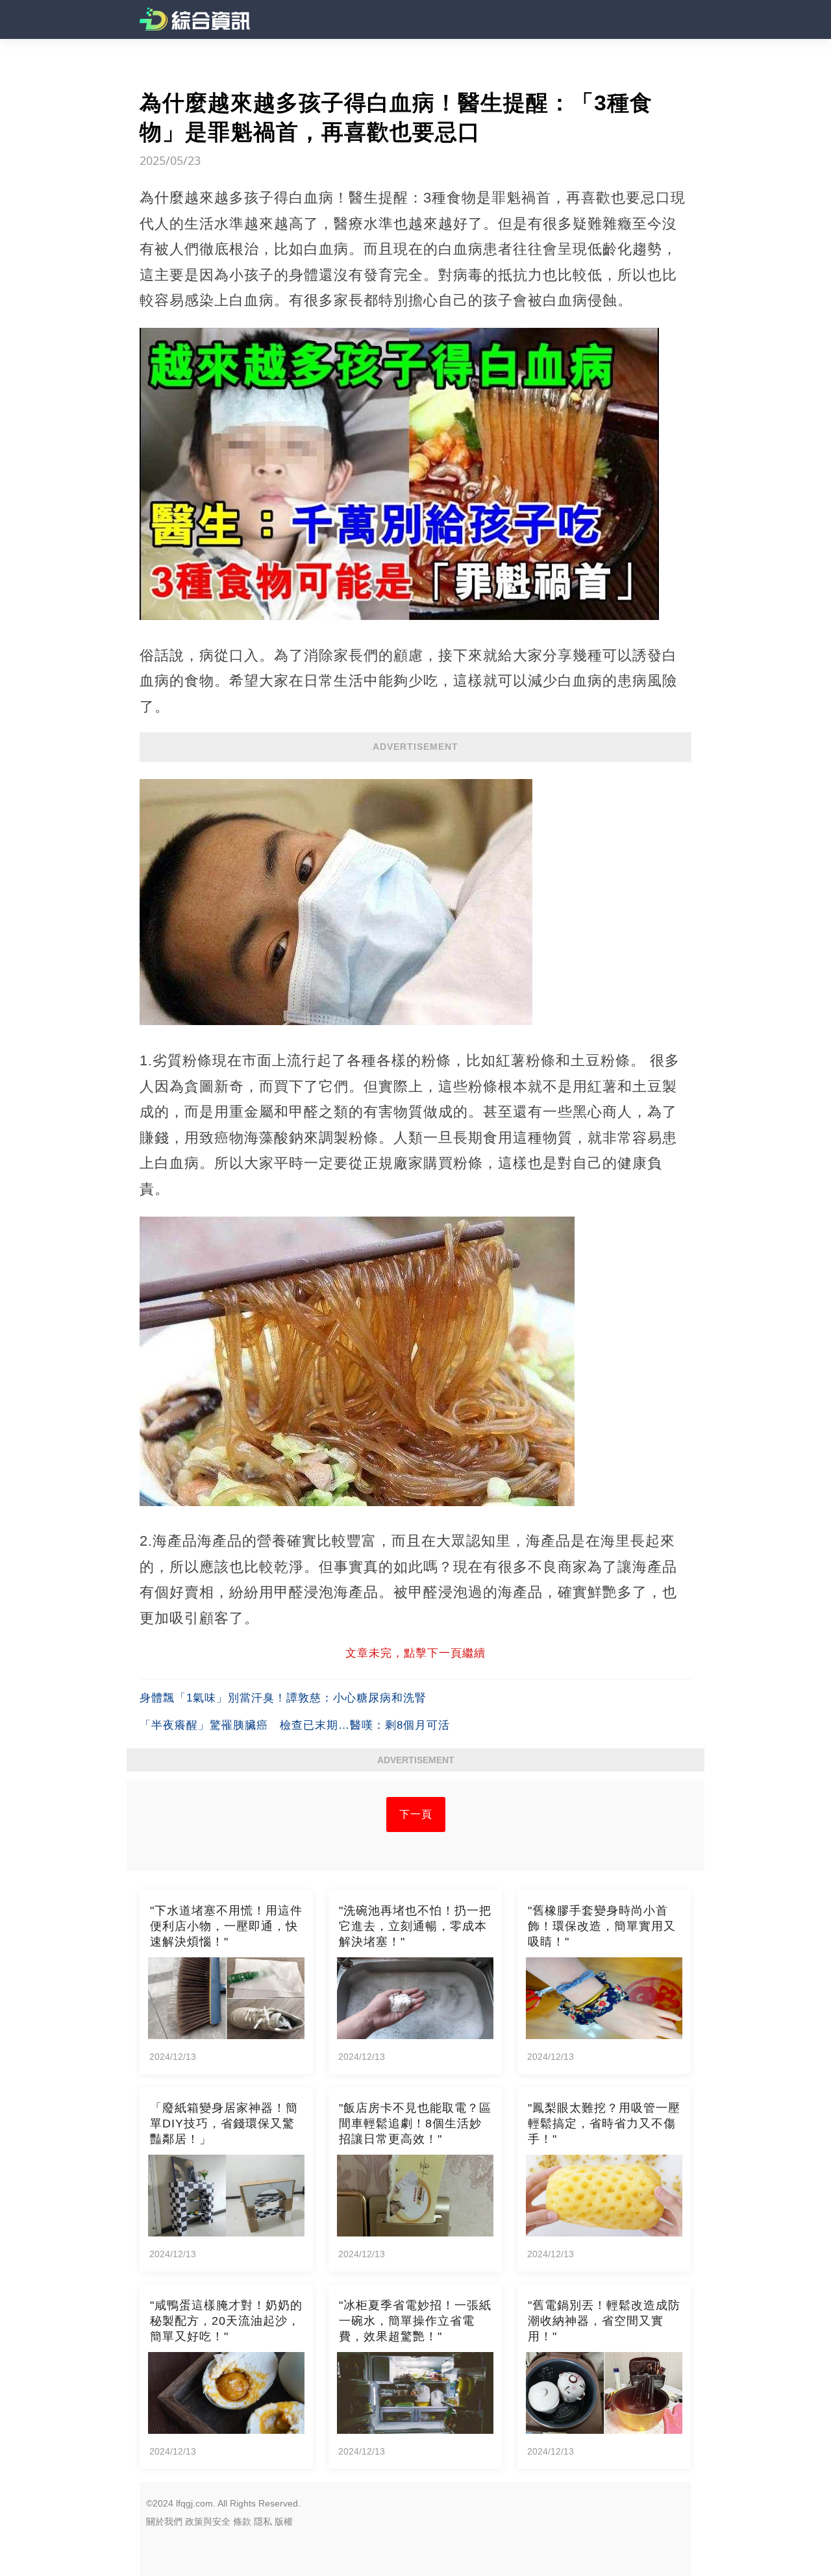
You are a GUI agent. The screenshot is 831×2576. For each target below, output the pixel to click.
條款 (242, 2521)
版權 (284, 2521)
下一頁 (416, 1814)
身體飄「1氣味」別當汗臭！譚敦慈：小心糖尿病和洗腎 (283, 1698)
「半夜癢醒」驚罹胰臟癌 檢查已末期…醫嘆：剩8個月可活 (295, 1725)
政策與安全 (208, 2521)
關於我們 (164, 2521)
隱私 (263, 2521)
